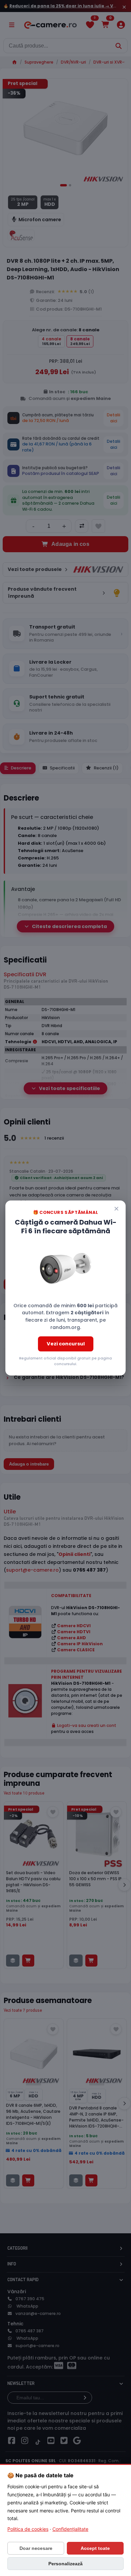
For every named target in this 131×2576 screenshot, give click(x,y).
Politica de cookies (28, 2529)
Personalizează (65, 2564)
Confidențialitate (70, 2529)
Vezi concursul (66, 1344)
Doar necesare (36, 2548)
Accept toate (95, 2548)
